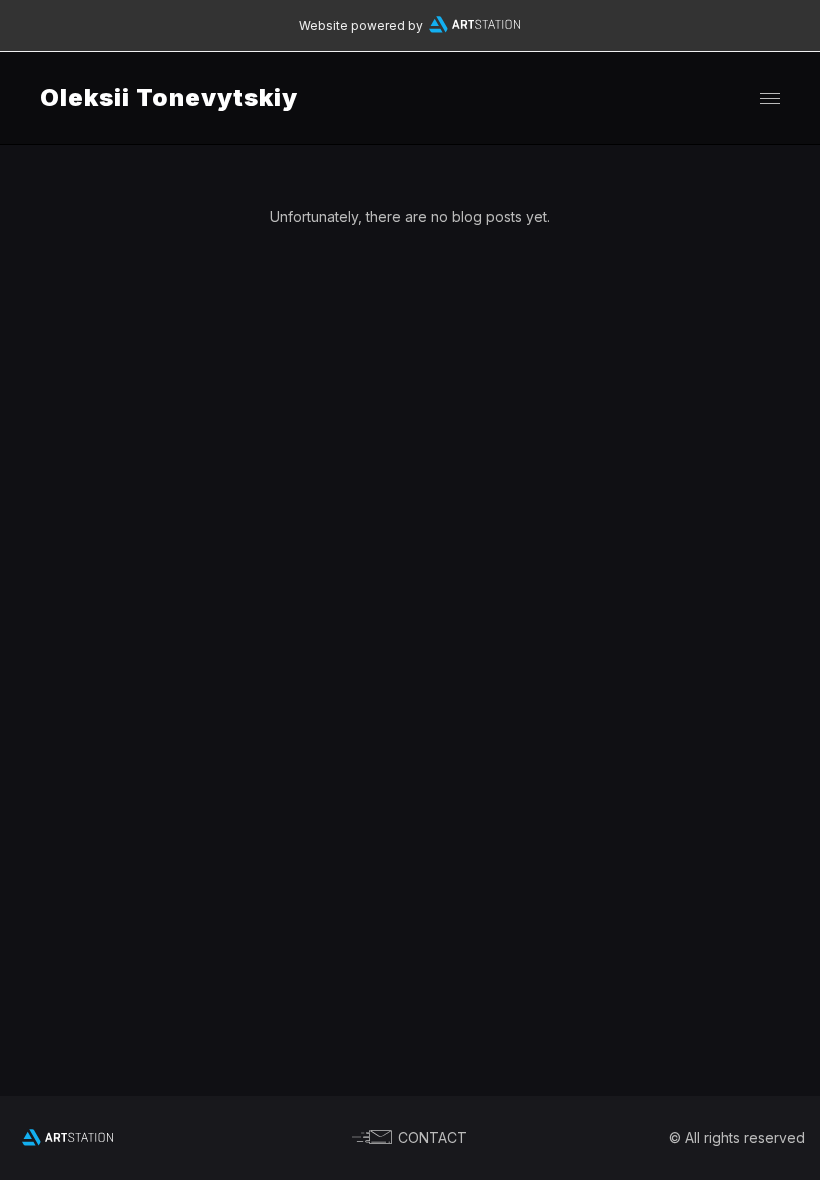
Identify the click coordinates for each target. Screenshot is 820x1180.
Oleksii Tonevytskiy (169, 97)
